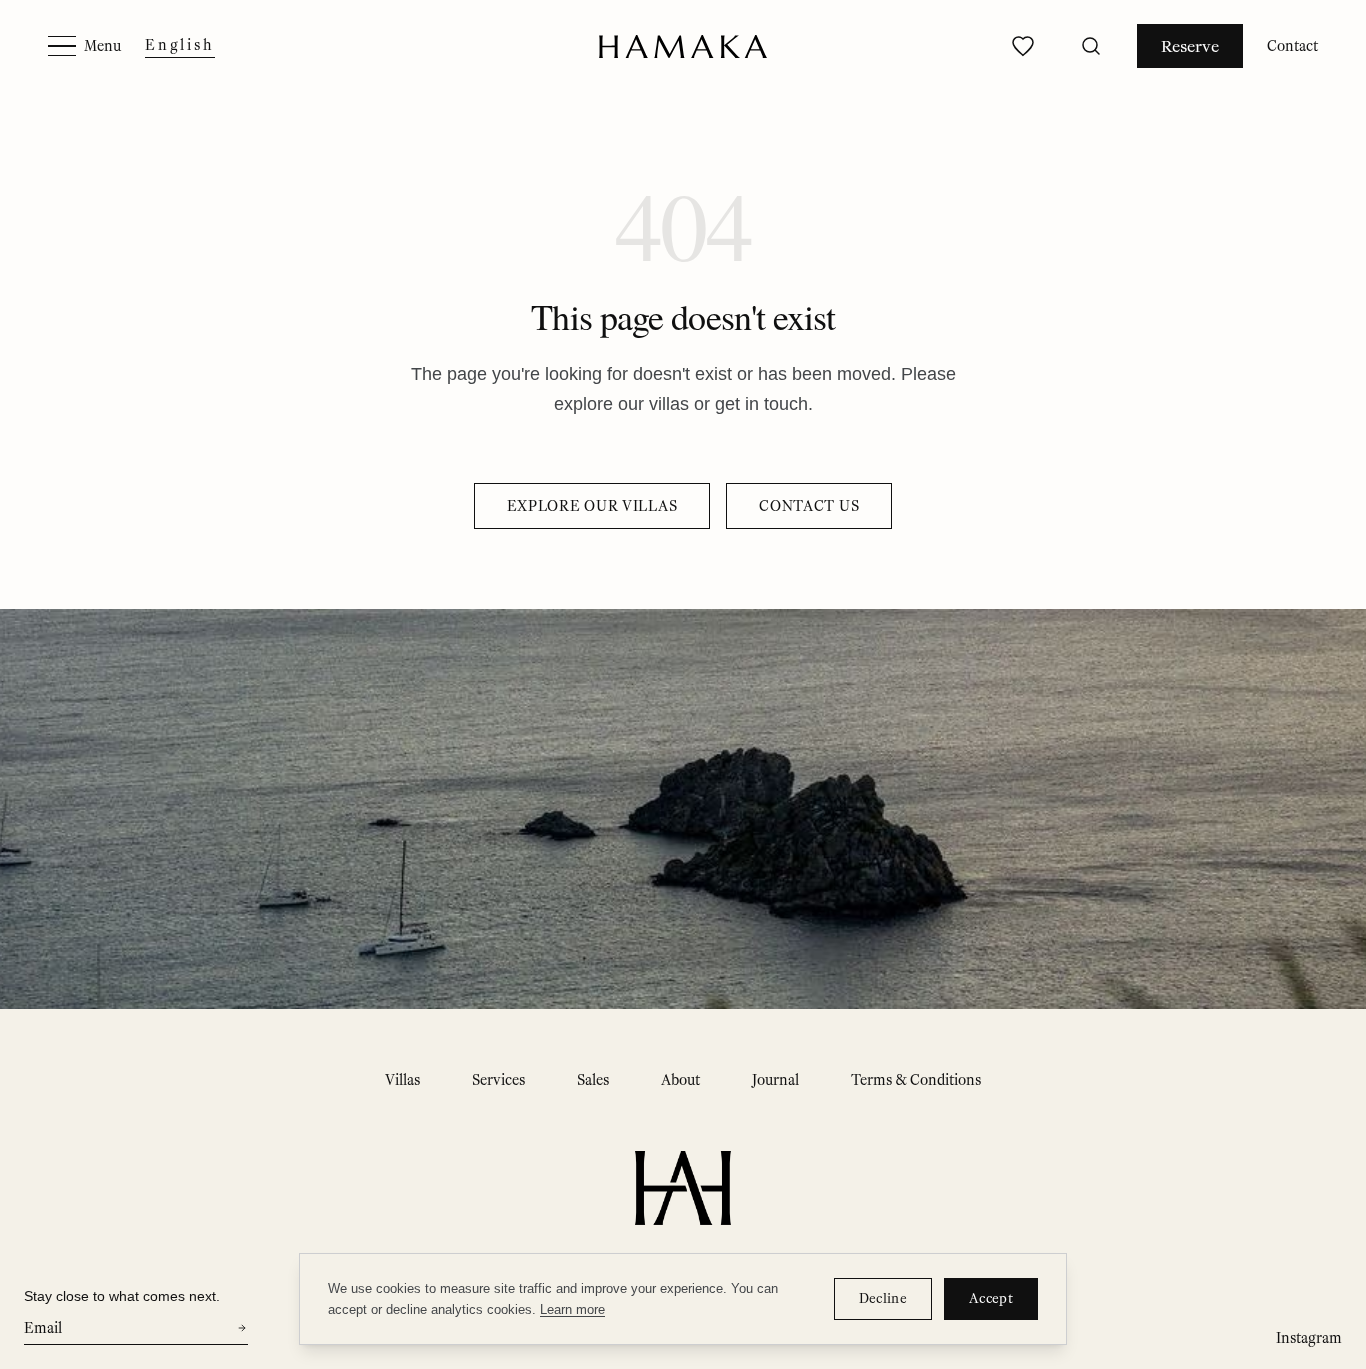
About (680, 1080)
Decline (883, 1298)
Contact (1292, 46)
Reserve (1190, 46)
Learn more (572, 1309)
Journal (775, 1080)
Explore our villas (592, 506)
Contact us (809, 506)
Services (498, 1080)
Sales (593, 1080)
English (180, 45)
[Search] (1091, 46)
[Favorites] (1023, 46)
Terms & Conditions (916, 1080)
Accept (991, 1298)
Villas (402, 1080)
